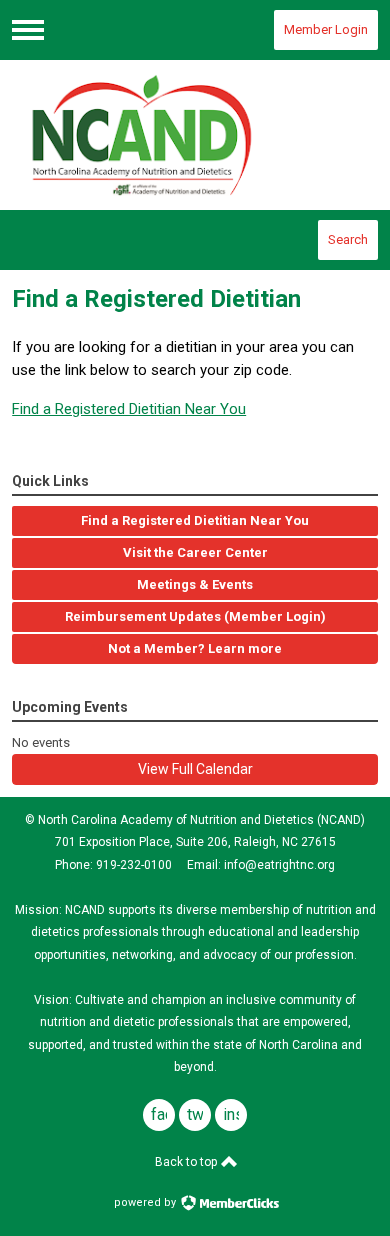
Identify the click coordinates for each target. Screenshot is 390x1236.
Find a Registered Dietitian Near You (129, 409)
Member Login (326, 29)
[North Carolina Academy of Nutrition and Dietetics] (195, 134)
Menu (28, 30)
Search (348, 239)
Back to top (187, 1162)
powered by (146, 1202)
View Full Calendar (195, 769)
